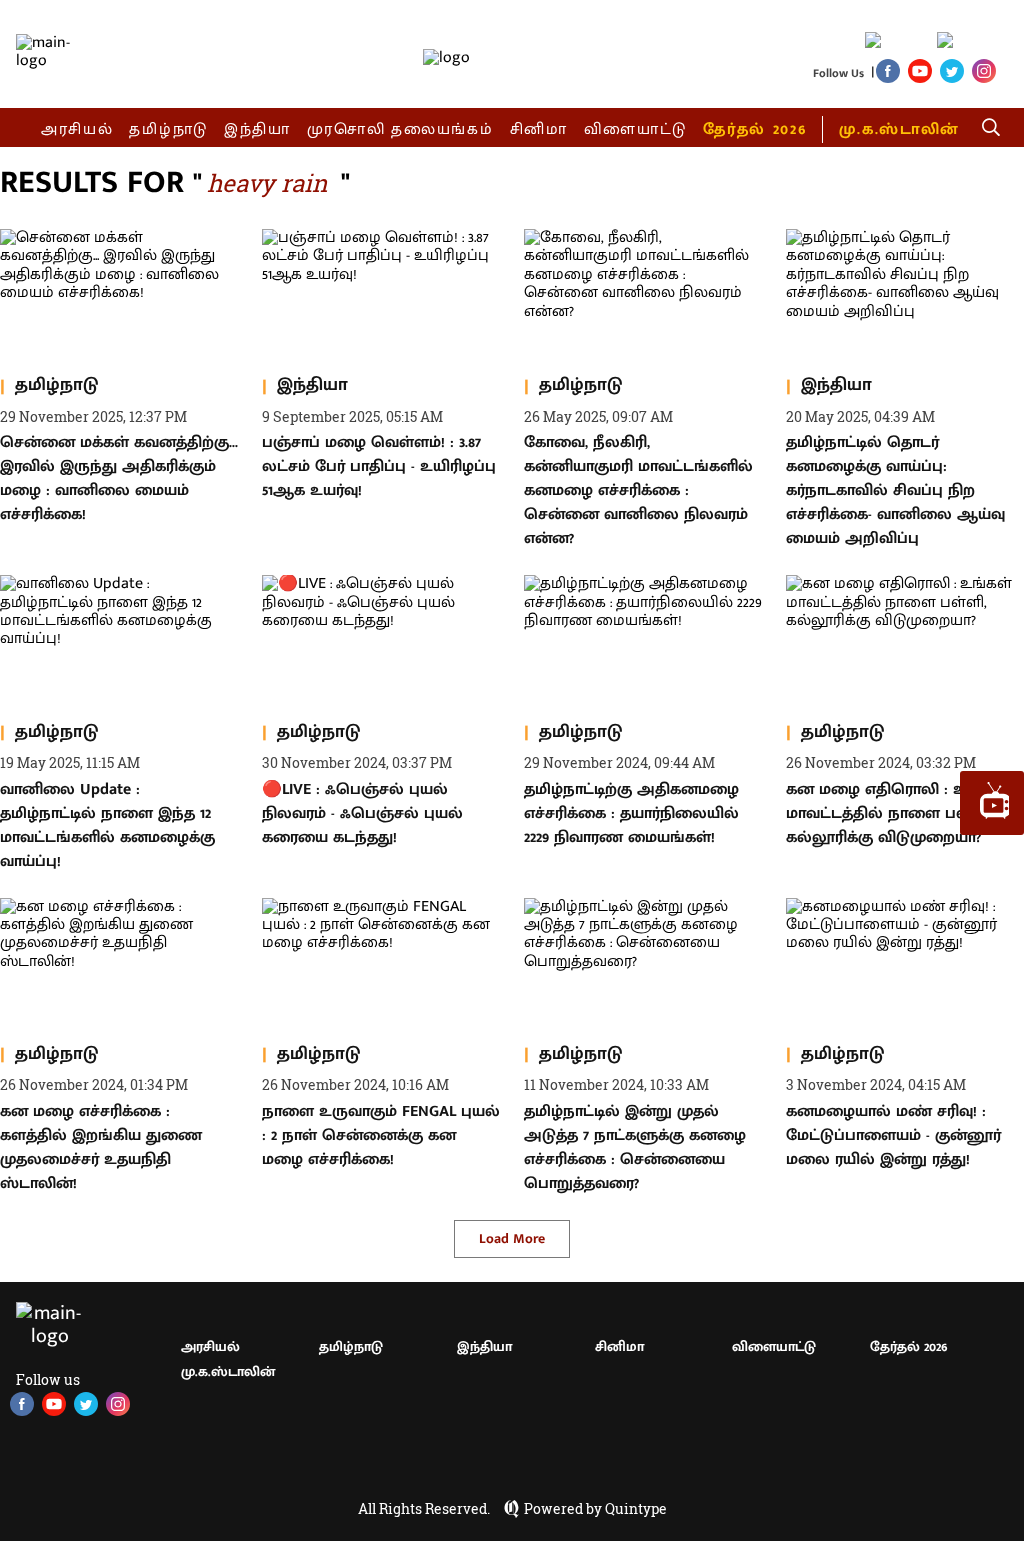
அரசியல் (77, 129)
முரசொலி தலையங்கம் (400, 129)
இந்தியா (257, 129)
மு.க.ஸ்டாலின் (899, 129)
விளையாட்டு (636, 129)
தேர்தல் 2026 (754, 129)
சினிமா (539, 129)
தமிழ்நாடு (168, 129)
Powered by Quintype (595, 1509)
